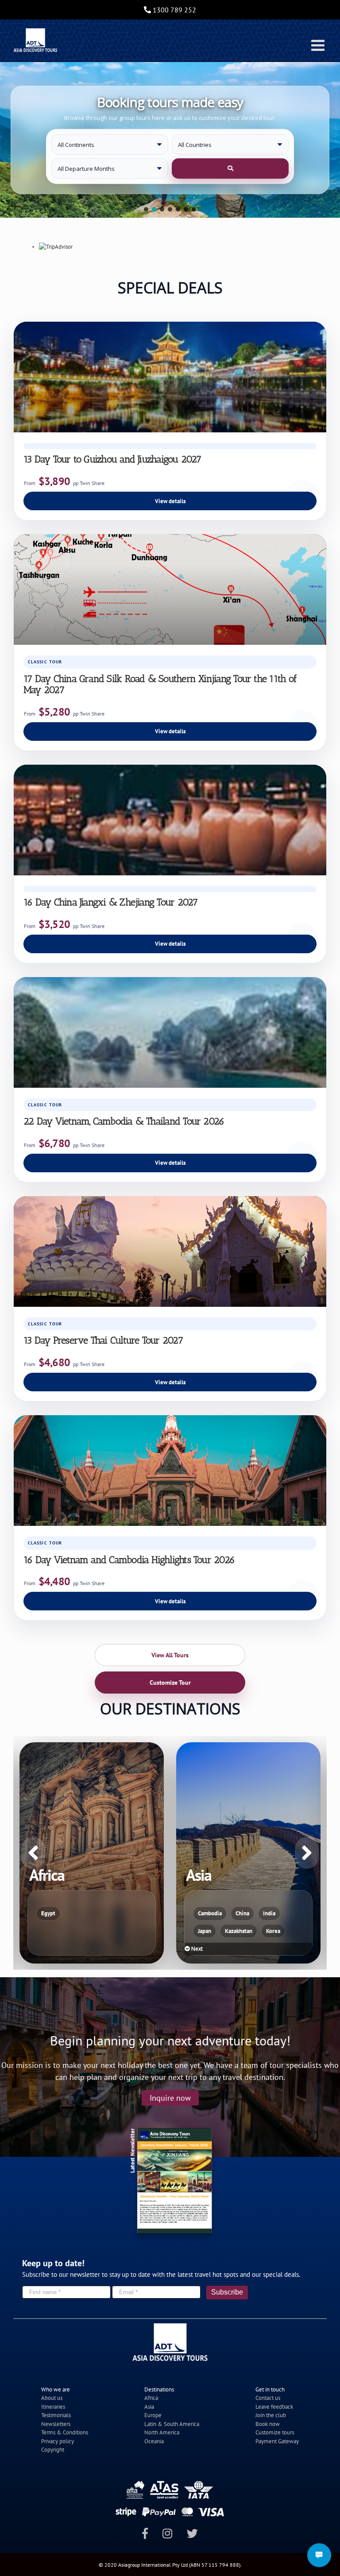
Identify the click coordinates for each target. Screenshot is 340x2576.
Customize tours (275, 2432)
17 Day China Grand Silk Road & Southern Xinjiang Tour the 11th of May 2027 (160, 684)
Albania (207, 1913)
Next (40, 1949)
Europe (153, 2415)
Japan (48, 1931)
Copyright (53, 2450)
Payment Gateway (277, 2441)
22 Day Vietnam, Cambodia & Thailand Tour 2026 (124, 1121)
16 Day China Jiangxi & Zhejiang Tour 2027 (110, 902)
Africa (151, 2398)
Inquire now (170, 2098)
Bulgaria (281, 1931)
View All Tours (170, 1655)
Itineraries (53, 2407)
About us (52, 2398)
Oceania (154, 2441)
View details (170, 501)
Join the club (271, 2415)
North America (162, 2432)
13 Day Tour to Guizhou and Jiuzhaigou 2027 (112, 459)
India (112, 1913)
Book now (268, 2424)
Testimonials (56, 2415)
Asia (149, 2407)
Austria (239, 1913)
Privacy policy (58, 2441)
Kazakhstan (82, 1931)
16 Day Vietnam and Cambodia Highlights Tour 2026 (129, 1560)
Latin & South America (172, 2424)
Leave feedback (274, 2407)
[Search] (230, 169)
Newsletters (56, 2424)
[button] (146, 209)
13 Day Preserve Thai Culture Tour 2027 (103, 1340)
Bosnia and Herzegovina (227, 1931)
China (86, 1913)
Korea (116, 1931)
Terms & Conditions (65, 2432)
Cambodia (53, 1913)
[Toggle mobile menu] (319, 45)
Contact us (268, 2398)
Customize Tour (170, 1683)
